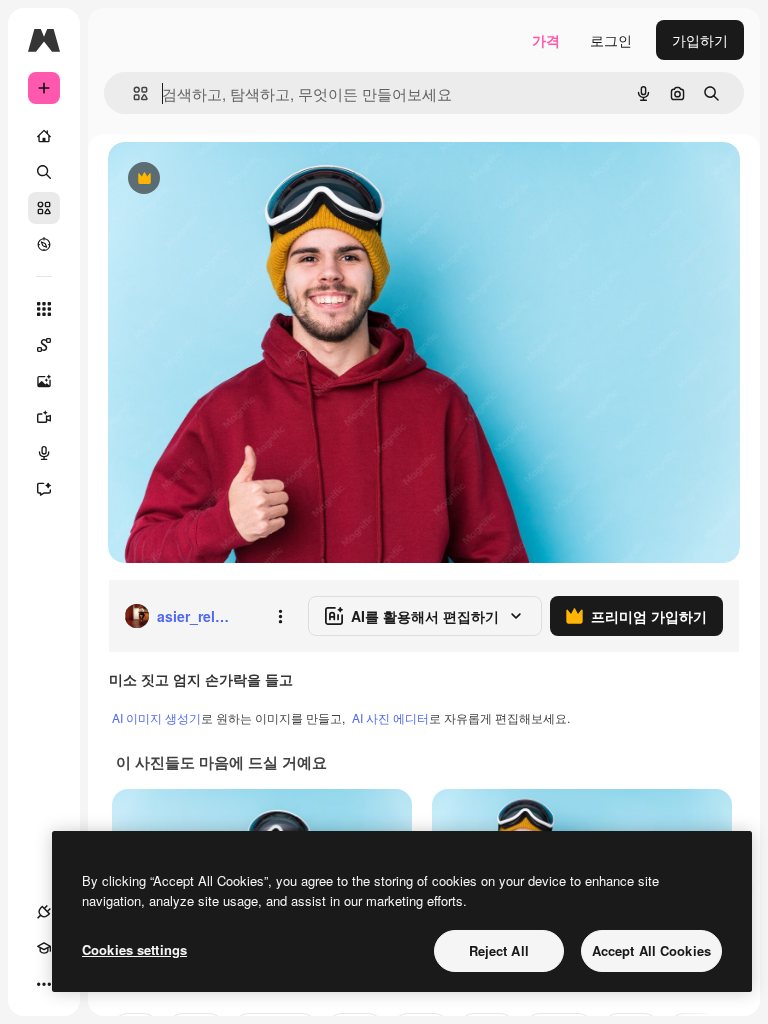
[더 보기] (44, 984)
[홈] (44, 136)
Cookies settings (134, 949)
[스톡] (44, 208)
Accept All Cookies (651, 950)
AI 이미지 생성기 (156, 717)
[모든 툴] (44, 309)
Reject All (499, 950)
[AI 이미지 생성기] (44, 381)
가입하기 (700, 40)
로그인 (611, 40)
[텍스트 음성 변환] (44, 453)
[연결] (44, 912)
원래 (223, 179)
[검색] (44, 172)
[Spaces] (44, 345)
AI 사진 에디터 (390, 717)
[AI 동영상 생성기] (44, 417)
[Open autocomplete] (132, 93)
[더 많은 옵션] (280, 616)
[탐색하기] (44, 244)
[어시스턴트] (44, 489)
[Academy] (44, 948)
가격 (546, 40)
